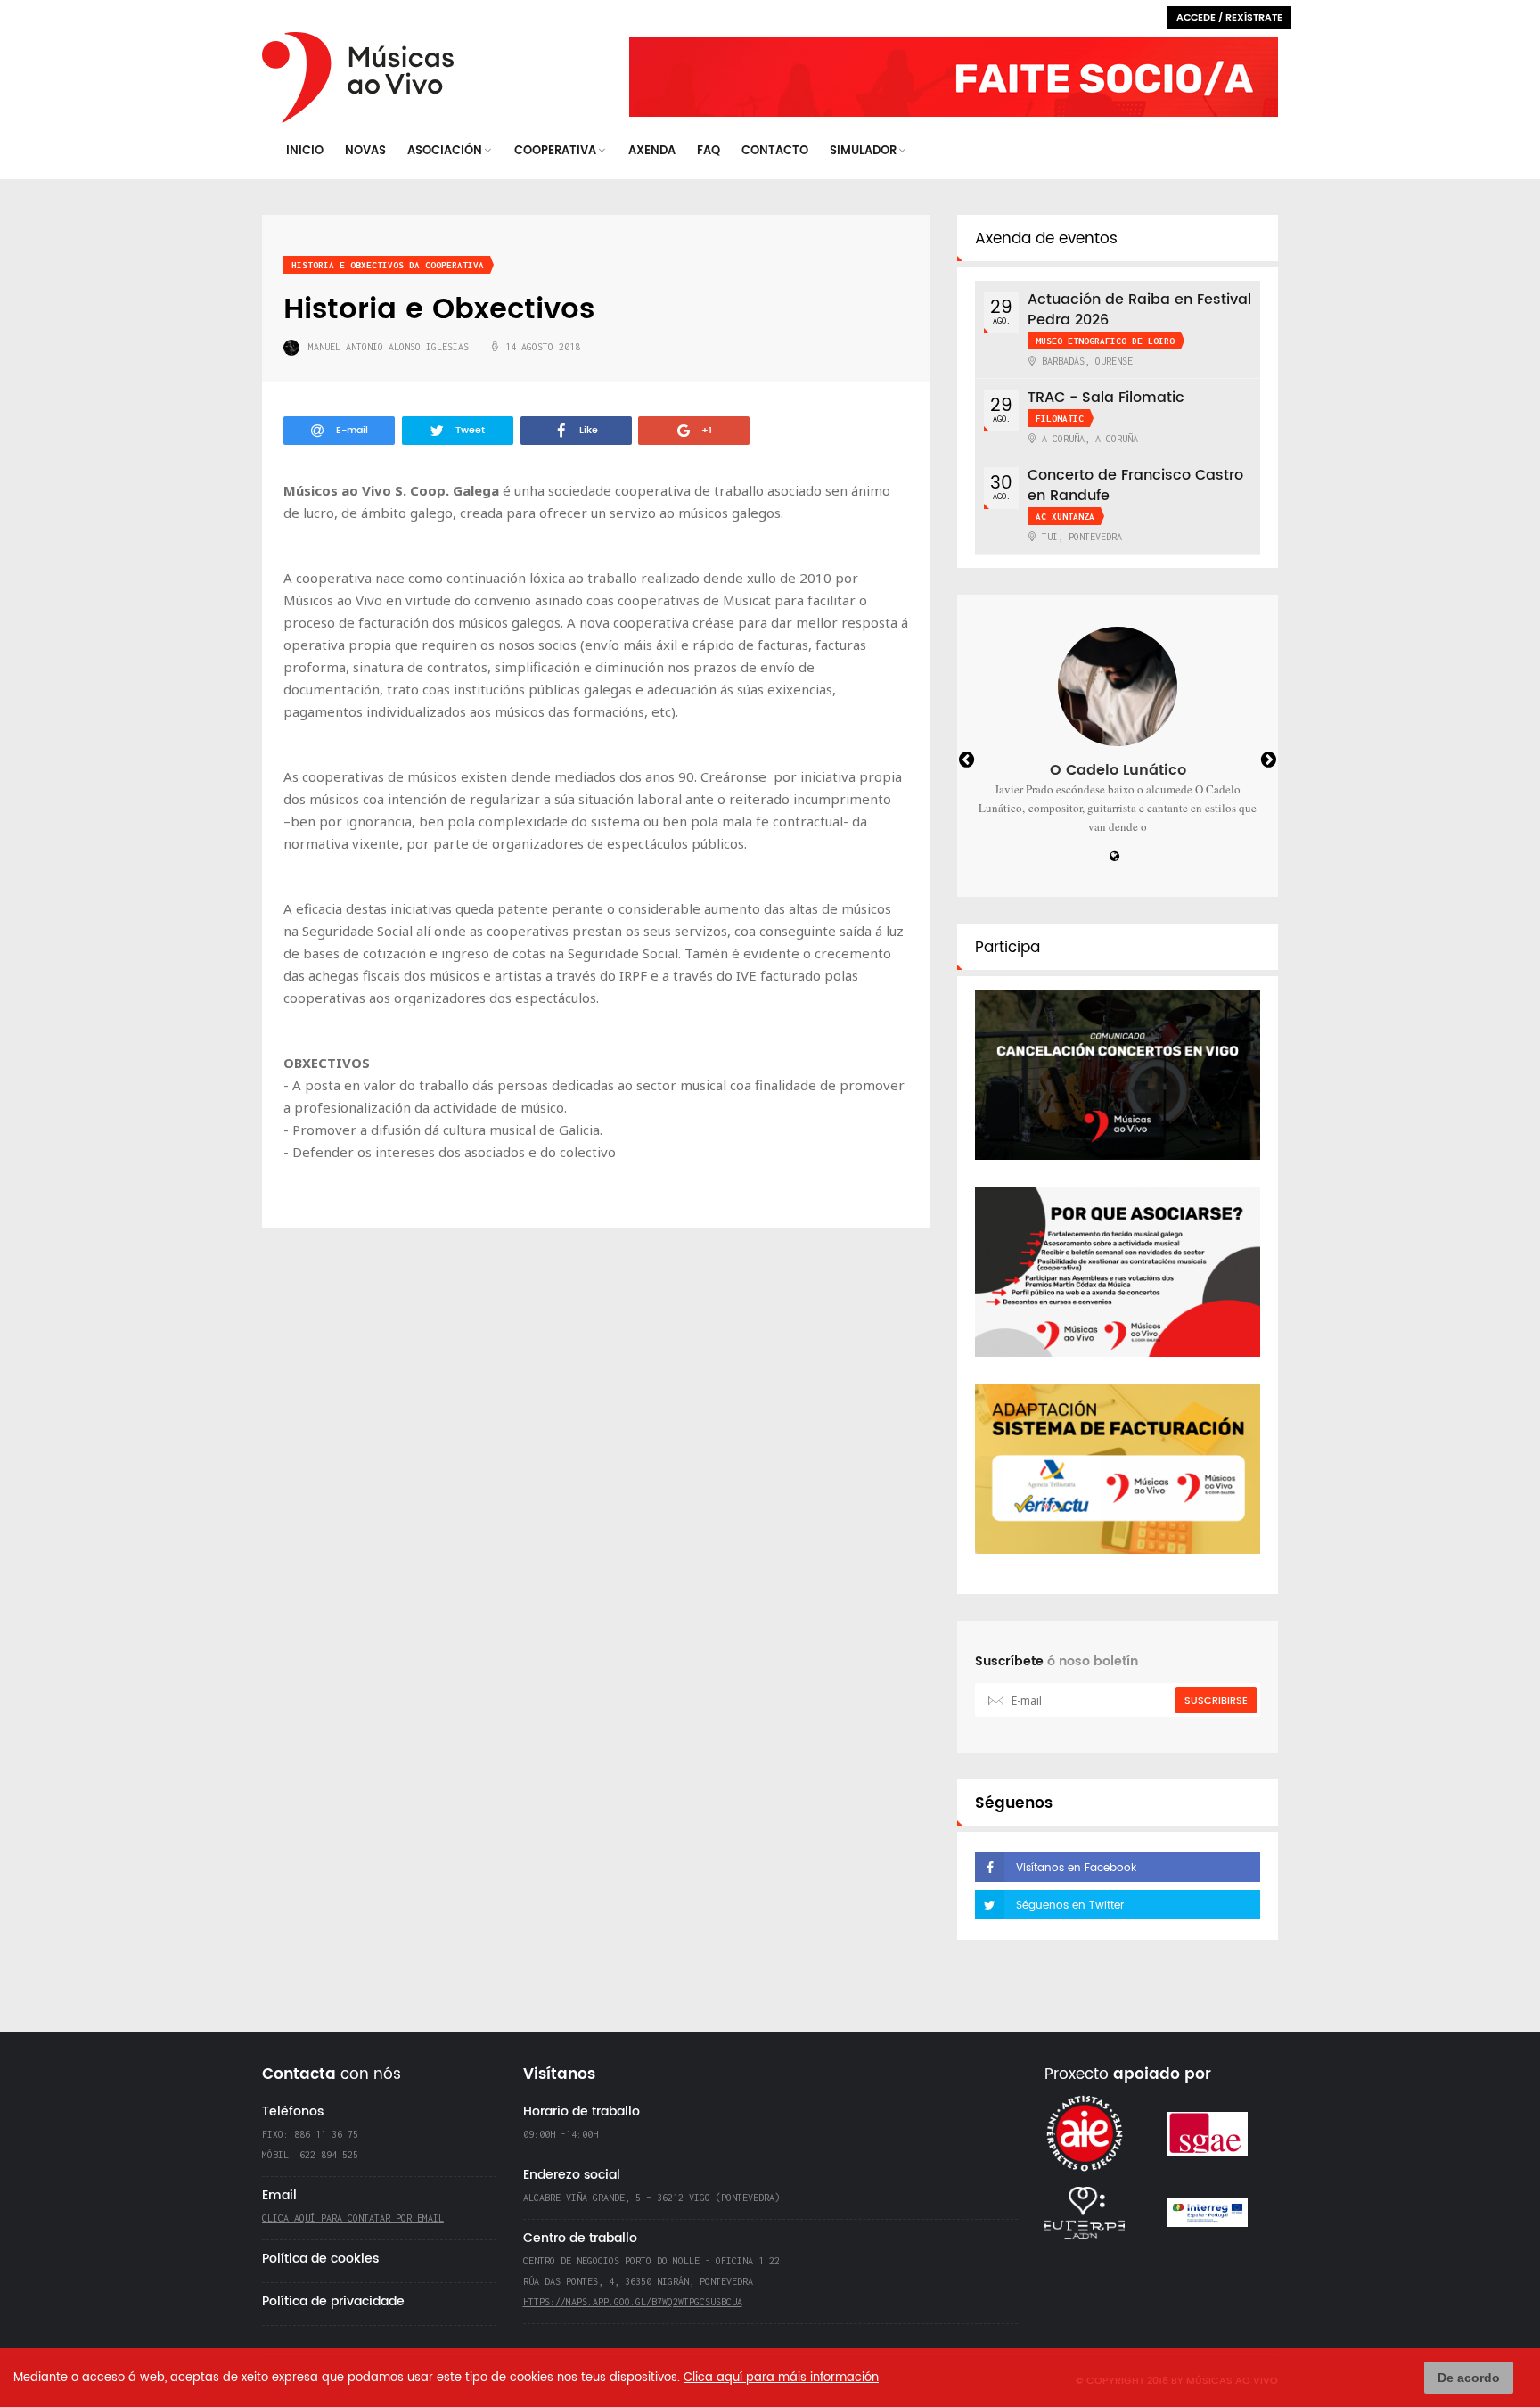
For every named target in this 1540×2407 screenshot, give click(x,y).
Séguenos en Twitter (1070, 1906)
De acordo (1469, 2378)
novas (365, 151)
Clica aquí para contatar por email (353, 2218)
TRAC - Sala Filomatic (1106, 316)
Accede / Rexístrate (1229, 18)
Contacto (775, 151)
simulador (863, 151)
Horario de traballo (582, 2111)
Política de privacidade (333, 2301)
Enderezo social (572, 2175)
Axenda (652, 151)
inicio (305, 151)
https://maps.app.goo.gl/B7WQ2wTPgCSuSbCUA (633, 2302)
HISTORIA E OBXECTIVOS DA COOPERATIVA (388, 265)
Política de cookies (320, 2259)
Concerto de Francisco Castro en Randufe (1135, 403)
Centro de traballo (580, 2238)
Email (279, 2195)
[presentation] (983, 762)
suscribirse (1216, 1701)
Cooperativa (555, 151)
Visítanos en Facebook (1076, 1868)
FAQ (709, 151)
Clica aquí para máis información (781, 2378)
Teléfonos (293, 2111)
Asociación (445, 151)
